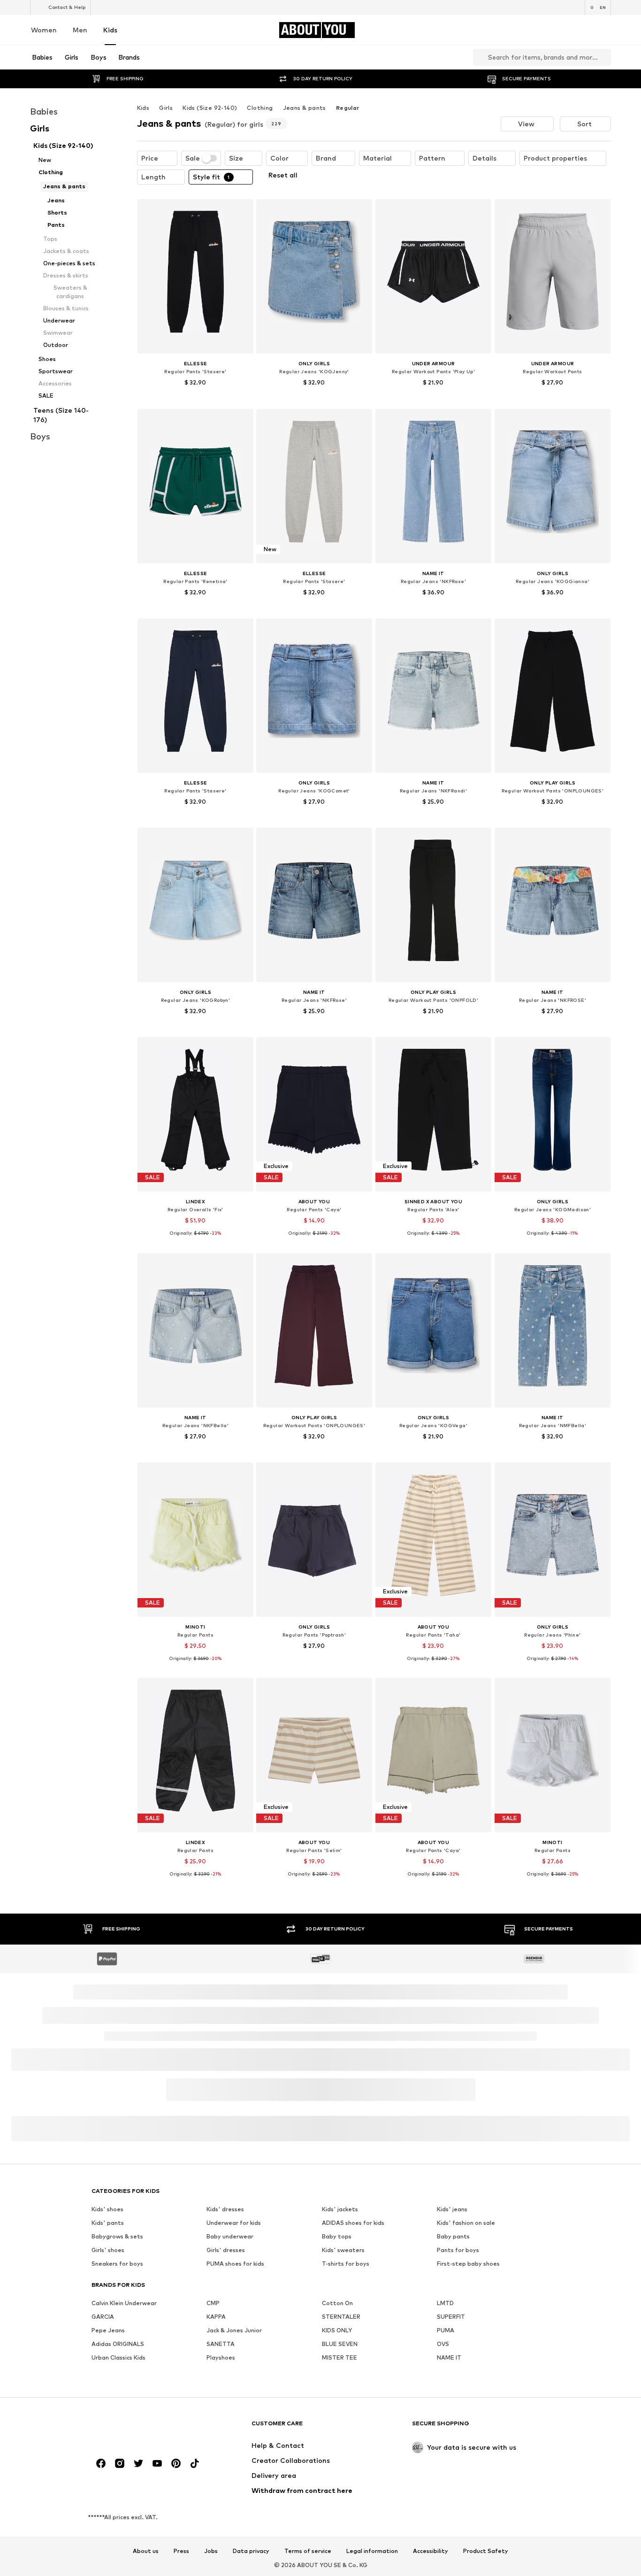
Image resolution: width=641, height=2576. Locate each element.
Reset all (283, 175)
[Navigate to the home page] (143, 2428)
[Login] (527, 30)
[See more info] (195, 396)
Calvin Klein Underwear (124, 2303)
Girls (166, 108)
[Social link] (101, 2463)
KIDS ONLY (337, 2330)
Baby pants (453, 2236)
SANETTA (221, 2344)
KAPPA (216, 2317)
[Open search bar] (479, 57)
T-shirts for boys (346, 2264)
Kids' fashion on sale (466, 2223)
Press (181, 2551)
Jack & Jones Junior (234, 2330)
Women (44, 30)
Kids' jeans (452, 2209)
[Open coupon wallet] (500, 30)
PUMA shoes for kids (235, 2264)
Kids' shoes (107, 2209)
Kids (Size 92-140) (210, 108)
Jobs (211, 2551)
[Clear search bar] (604, 57)
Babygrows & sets (117, 2236)
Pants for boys (458, 2250)
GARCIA (103, 2317)
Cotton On (337, 2303)
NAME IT (449, 2357)
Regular (348, 108)
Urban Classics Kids (118, 2357)
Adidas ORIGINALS (118, 2344)
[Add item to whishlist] (237, 212)
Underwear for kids (234, 2223)
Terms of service (308, 2551)
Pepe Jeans (108, 2330)
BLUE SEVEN (340, 2344)
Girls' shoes (108, 2250)
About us (146, 2551)
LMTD (445, 2303)
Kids (110, 30)
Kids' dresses (225, 2209)
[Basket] (605, 30)
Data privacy (251, 2551)
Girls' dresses (226, 2250)
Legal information (372, 2551)
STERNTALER (341, 2317)
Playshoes (221, 2357)
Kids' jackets (340, 2209)
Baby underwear (230, 2236)
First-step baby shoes (468, 2264)
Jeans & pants (305, 108)
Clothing (260, 108)
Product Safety (486, 2551)
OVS (443, 2344)
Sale (193, 158)
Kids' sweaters (343, 2250)
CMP (213, 2303)
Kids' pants (108, 2223)
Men (80, 30)
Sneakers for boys (117, 2264)
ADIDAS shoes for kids (353, 2223)
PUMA (446, 2330)
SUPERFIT (451, 2317)
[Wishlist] (579, 30)
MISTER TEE (340, 2357)
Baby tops (337, 2236)
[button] (527, 124)
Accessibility (431, 2551)
